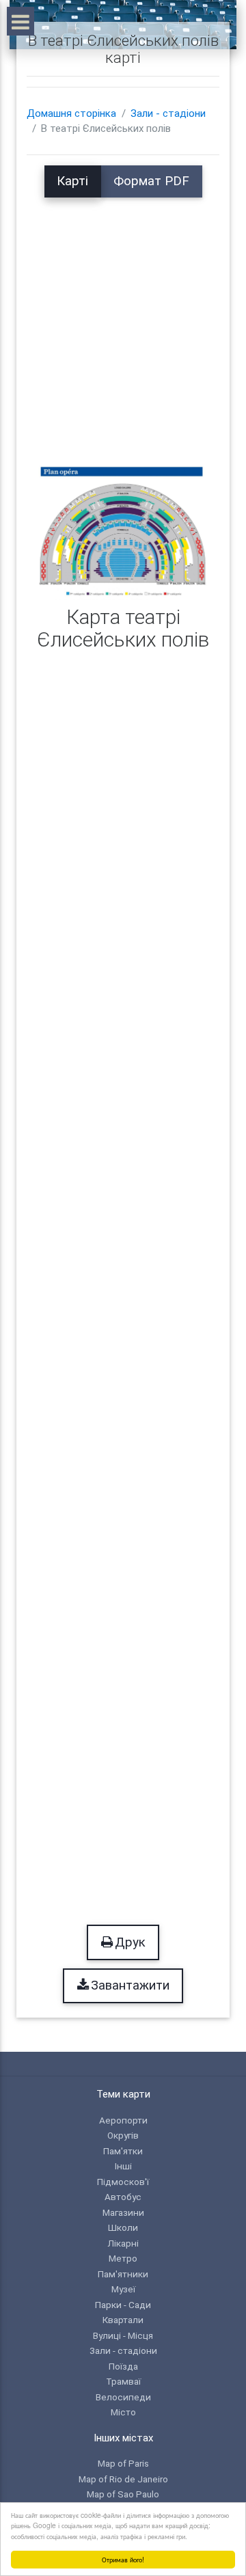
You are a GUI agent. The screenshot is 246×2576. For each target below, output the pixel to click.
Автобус (123, 2197)
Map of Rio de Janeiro (123, 2479)
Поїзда (123, 2366)
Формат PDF (151, 181)
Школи (123, 2227)
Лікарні (123, 2243)
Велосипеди (123, 2397)
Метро (123, 2258)
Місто (123, 2412)
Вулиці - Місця (123, 2335)
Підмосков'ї (123, 2182)
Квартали (123, 2320)
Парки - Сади (123, 2305)
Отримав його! (123, 2559)
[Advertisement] (123, 321)
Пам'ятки (123, 2151)
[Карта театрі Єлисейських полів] (123, 531)
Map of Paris (123, 2463)
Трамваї (123, 2381)
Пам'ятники (123, 2274)
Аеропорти (123, 2120)
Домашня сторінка (71, 113)
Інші (123, 2166)
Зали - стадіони (168, 113)
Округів (123, 2135)
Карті (72, 181)
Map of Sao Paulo (123, 2494)
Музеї (123, 2289)
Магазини (123, 2212)
